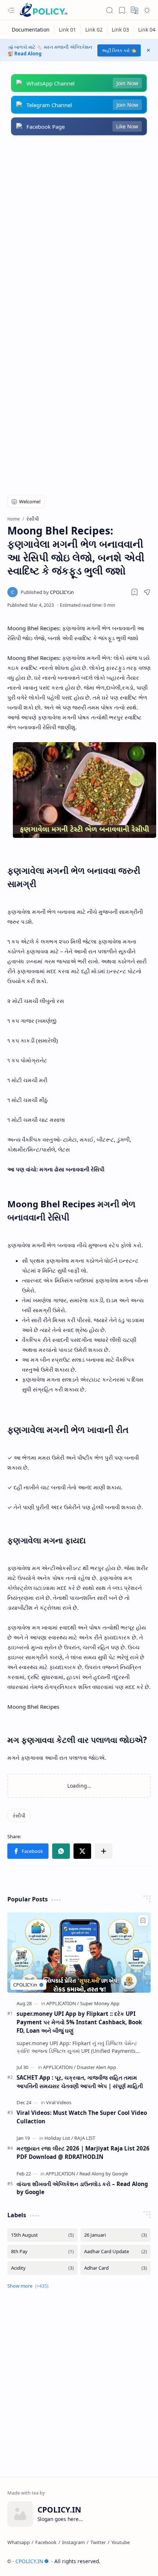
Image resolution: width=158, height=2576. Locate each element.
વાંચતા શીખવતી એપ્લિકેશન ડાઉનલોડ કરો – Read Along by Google (82, 2188)
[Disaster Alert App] (96, 2067)
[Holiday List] (59, 2138)
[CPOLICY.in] (47, 592)
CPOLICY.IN (29, 2561)
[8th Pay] (42, 2252)
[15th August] (42, 2235)
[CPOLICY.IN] (43, 10)
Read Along (28, 54)
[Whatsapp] (19, 2542)
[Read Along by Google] (104, 2174)
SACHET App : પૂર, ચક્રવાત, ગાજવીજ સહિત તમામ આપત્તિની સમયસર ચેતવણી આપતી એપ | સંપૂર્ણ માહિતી (80, 2082)
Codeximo (145, 2561)
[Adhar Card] (116, 2268)
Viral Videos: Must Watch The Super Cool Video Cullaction (82, 2117)
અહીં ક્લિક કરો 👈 (119, 50)
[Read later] (134, 592)
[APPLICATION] (63, 2003)
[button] (11, 10)
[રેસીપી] (19, 1816)
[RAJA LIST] (85, 2138)
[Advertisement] (79, 229)
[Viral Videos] (59, 2102)
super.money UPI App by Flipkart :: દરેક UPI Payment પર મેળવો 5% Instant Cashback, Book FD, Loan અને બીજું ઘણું (79, 2022)
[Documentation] (31, 30)
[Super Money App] (100, 2003)
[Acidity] (42, 2268)
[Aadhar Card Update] (116, 2252)
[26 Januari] (116, 2235)
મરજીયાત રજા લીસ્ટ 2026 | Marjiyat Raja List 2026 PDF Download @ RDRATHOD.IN (83, 2152)
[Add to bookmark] (143, 1920)
